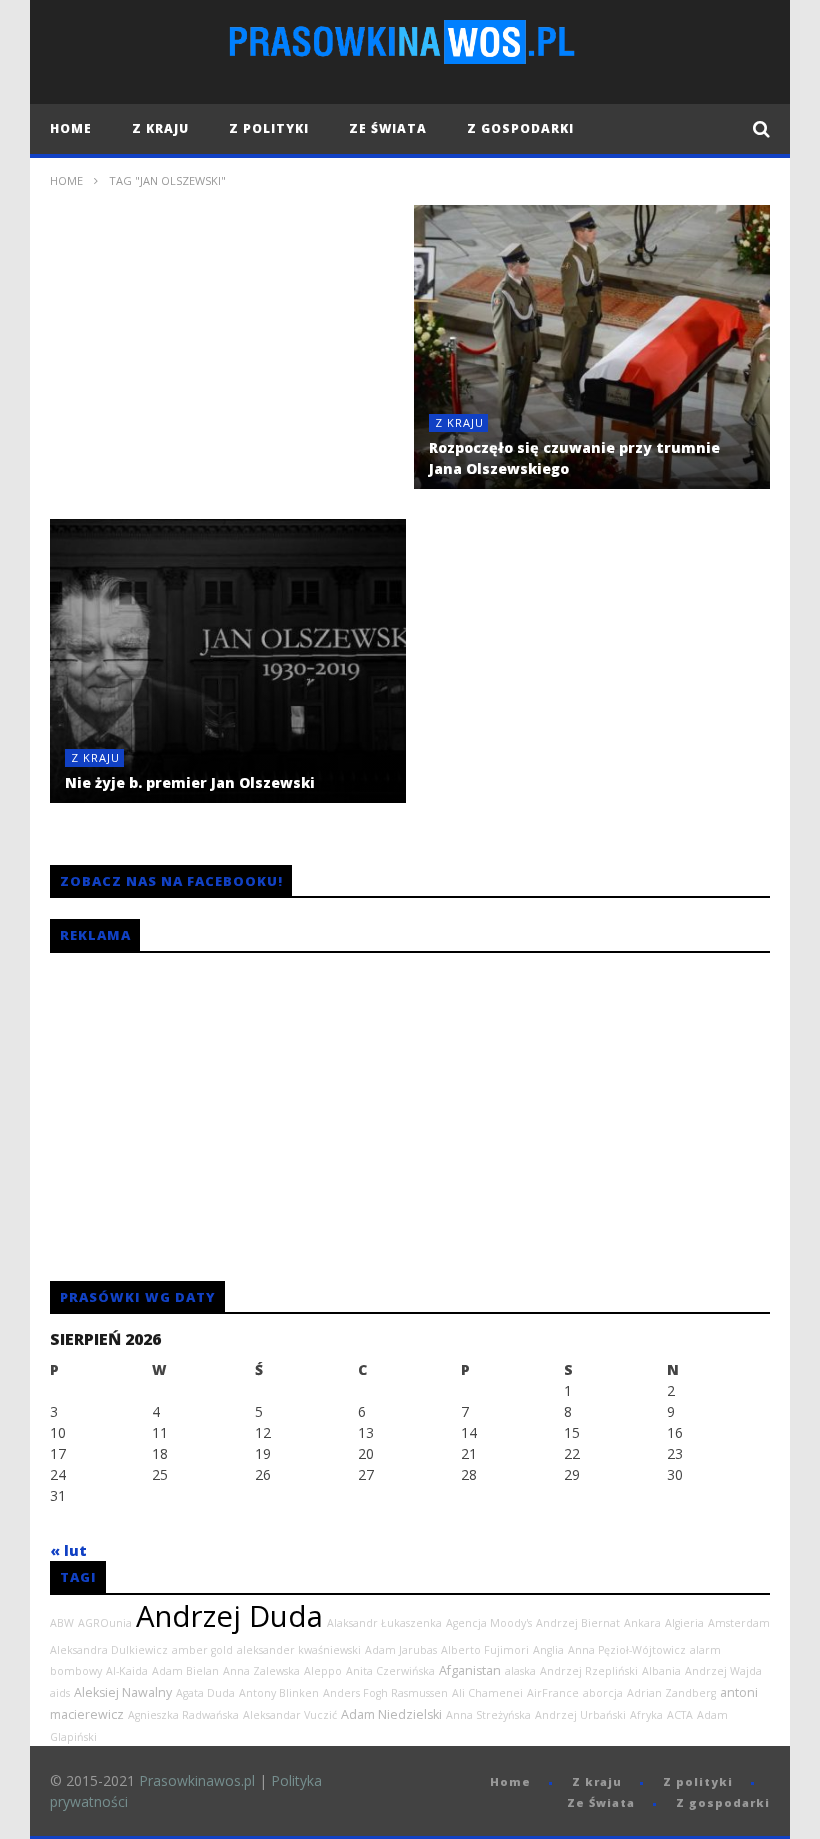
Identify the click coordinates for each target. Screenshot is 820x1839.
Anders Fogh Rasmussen (385, 1693)
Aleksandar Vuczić (290, 1715)
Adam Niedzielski (391, 1714)
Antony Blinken (279, 1693)
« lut (68, 1550)
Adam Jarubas (401, 1650)
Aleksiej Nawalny (123, 1692)
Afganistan (470, 1670)
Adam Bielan (185, 1671)
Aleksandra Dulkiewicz (109, 1650)
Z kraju (160, 128)
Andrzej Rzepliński (589, 1671)
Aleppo (323, 1671)
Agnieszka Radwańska (183, 1715)
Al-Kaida (127, 1671)
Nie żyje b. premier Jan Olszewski (190, 782)
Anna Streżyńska (488, 1715)
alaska (520, 1671)
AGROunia (105, 1623)
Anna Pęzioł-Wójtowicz (627, 1650)
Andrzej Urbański (580, 1715)
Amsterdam (739, 1623)
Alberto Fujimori (485, 1650)
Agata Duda (205, 1693)
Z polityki (269, 128)
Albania (661, 1671)
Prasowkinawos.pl (197, 1780)
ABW (62, 1623)
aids (60, 1693)
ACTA (680, 1715)
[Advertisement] (228, 363)
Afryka (646, 1715)
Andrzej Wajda (723, 1671)
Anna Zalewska (261, 1671)
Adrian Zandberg (671, 1693)
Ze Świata (388, 128)
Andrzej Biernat (578, 1623)
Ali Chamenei (487, 1693)
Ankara (642, 1623)
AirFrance (553, 1693)
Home (71, 128)
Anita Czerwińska (390, 1671)
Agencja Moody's (489, 1623)
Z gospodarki (520, 128)
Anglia (548, 1650)
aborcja (603, 1693)
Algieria (684, 1623)
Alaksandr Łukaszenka (384, 1623)
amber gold (202, 1650)
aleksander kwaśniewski (299, 1650)
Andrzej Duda (229, 1616)
